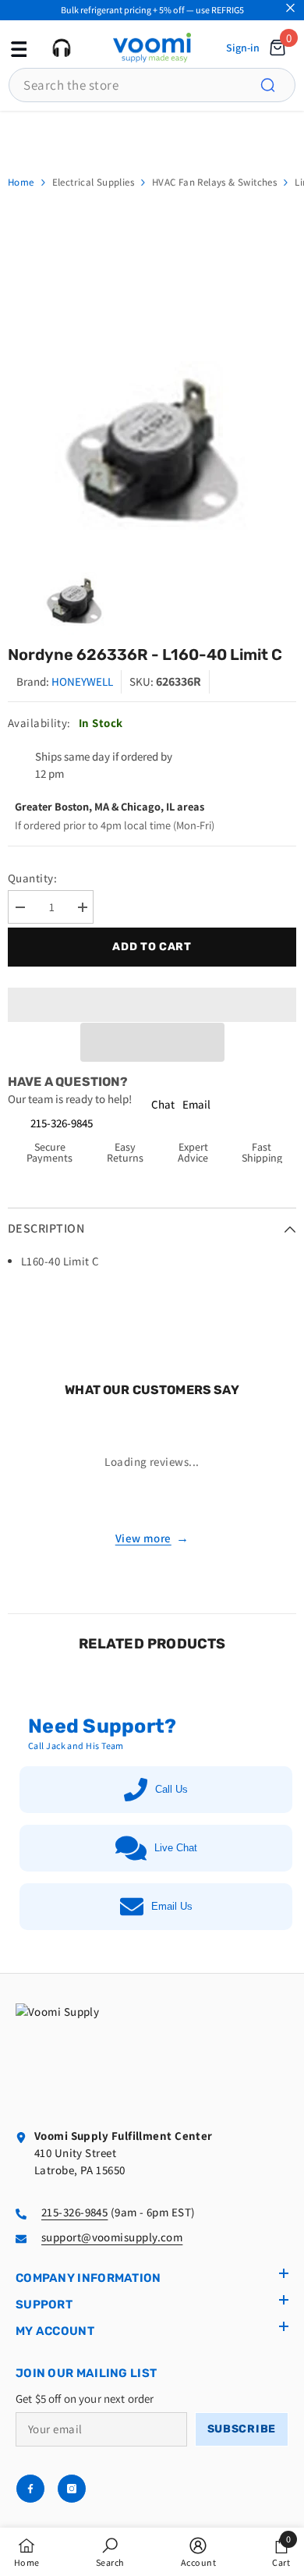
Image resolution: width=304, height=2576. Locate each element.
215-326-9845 (62, 1123)
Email (196, 1104)
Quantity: (32, 878)
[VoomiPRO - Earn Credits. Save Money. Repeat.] (152, 135)
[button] (152, 1042)
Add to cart (152, 947)
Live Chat (176, 1848)
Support (44, 2305)
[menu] (17, 48)
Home (21, 182)
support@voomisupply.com (112, 2237)
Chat (163, 1104)
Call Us (171, 1789)
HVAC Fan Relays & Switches (214, 182)
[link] (110, 2552)
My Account (55, 2331)
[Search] (277, 85)
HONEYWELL (82, 681)
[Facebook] (30, 2489)
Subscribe (242, 2429)
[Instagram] (72, 2489)
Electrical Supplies (93, 182)
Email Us (172, 1906)
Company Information (88, 2278)
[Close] (290, 8)
